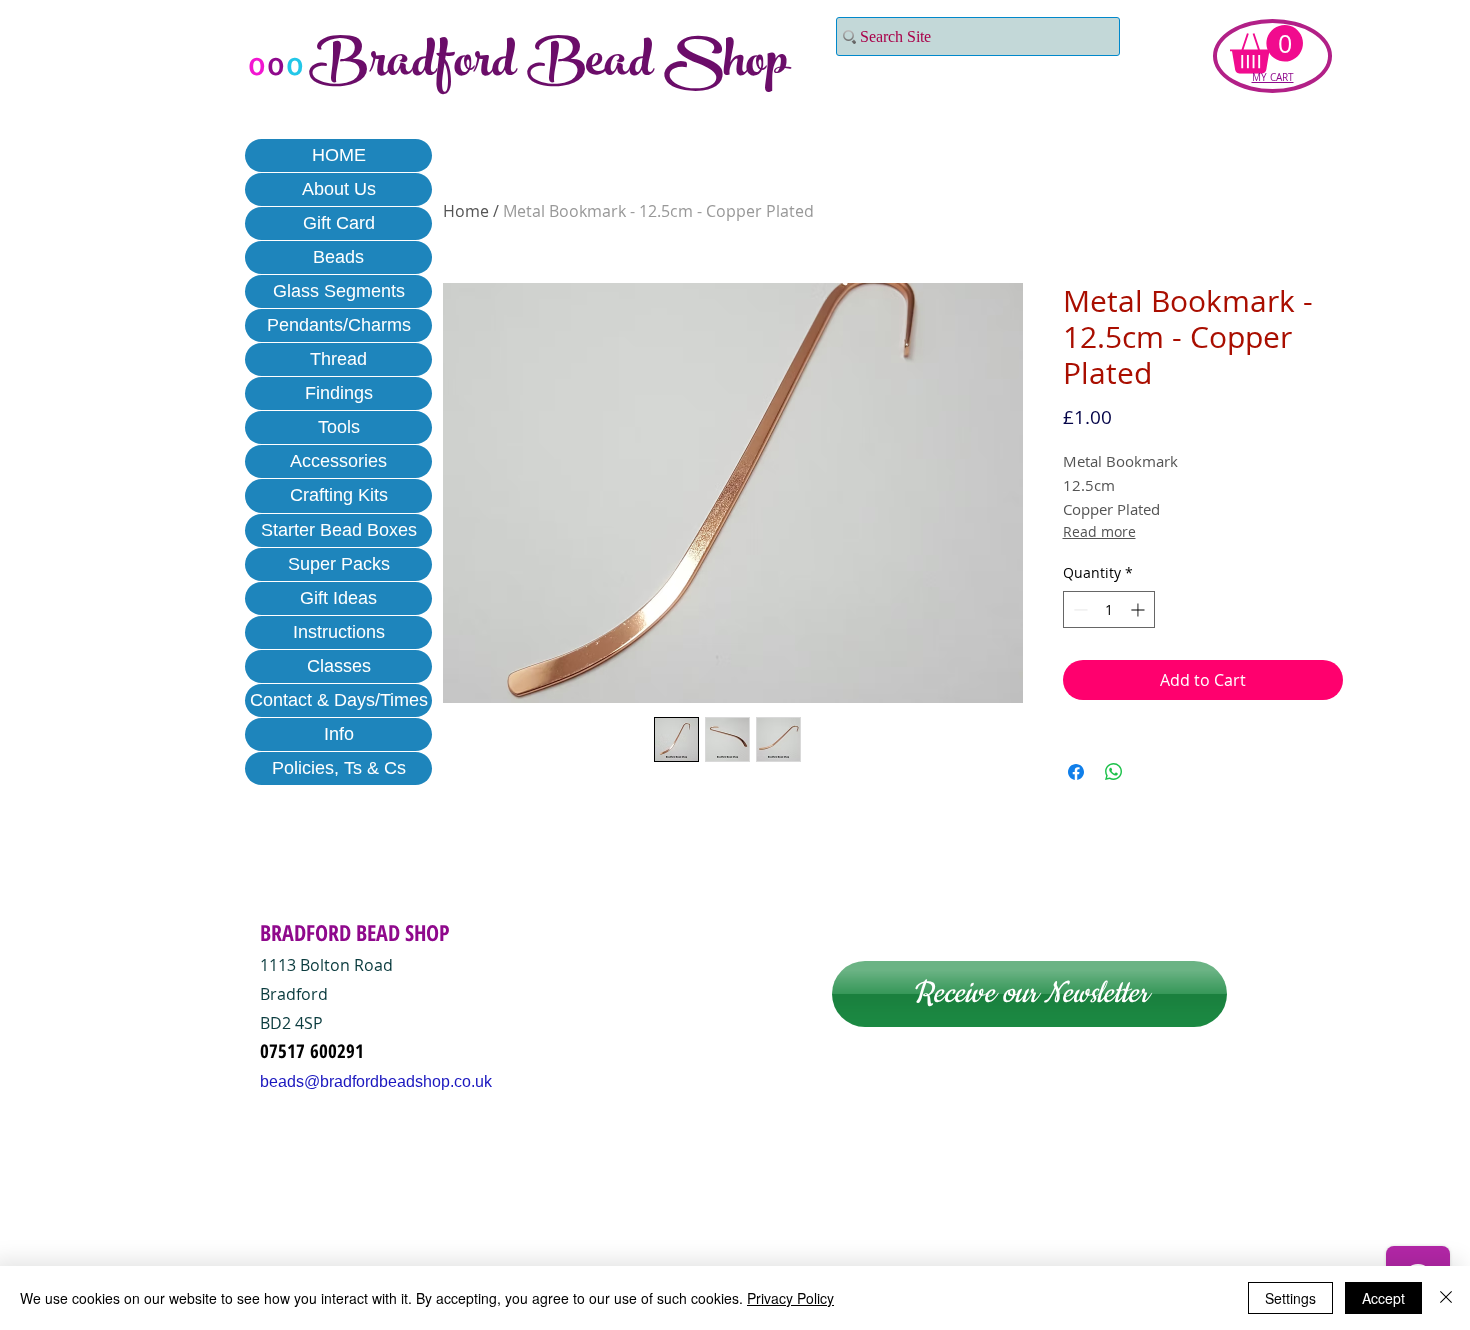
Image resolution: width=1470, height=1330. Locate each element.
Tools (339, 427)
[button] (1266, 49)
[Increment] (1139, 609)
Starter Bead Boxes (339, 530)
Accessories (338, 461)
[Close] (1446, 1298)
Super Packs (339, 564)
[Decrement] (1078, 609)
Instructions (339, 632)
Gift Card (339, 223)
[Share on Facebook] (1076, 772)
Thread (338, 359)
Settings (1290, 1298)
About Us (339, 189)
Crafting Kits (339, 495)
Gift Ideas (338, 598)
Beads (338, 257)
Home (466, 211)
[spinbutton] (1109, 609)
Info (339, 734)
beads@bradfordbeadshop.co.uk (376, 1081)
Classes (339, 666)
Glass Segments (339, 291)
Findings (339, 393)
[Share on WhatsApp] (1114, 772)
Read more (1099, 531)
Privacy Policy (790, 1298)
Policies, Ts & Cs (339, 768)
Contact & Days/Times (339, 700)
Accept (1383, 1298)
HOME (339, 155)
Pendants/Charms (339, 325)
